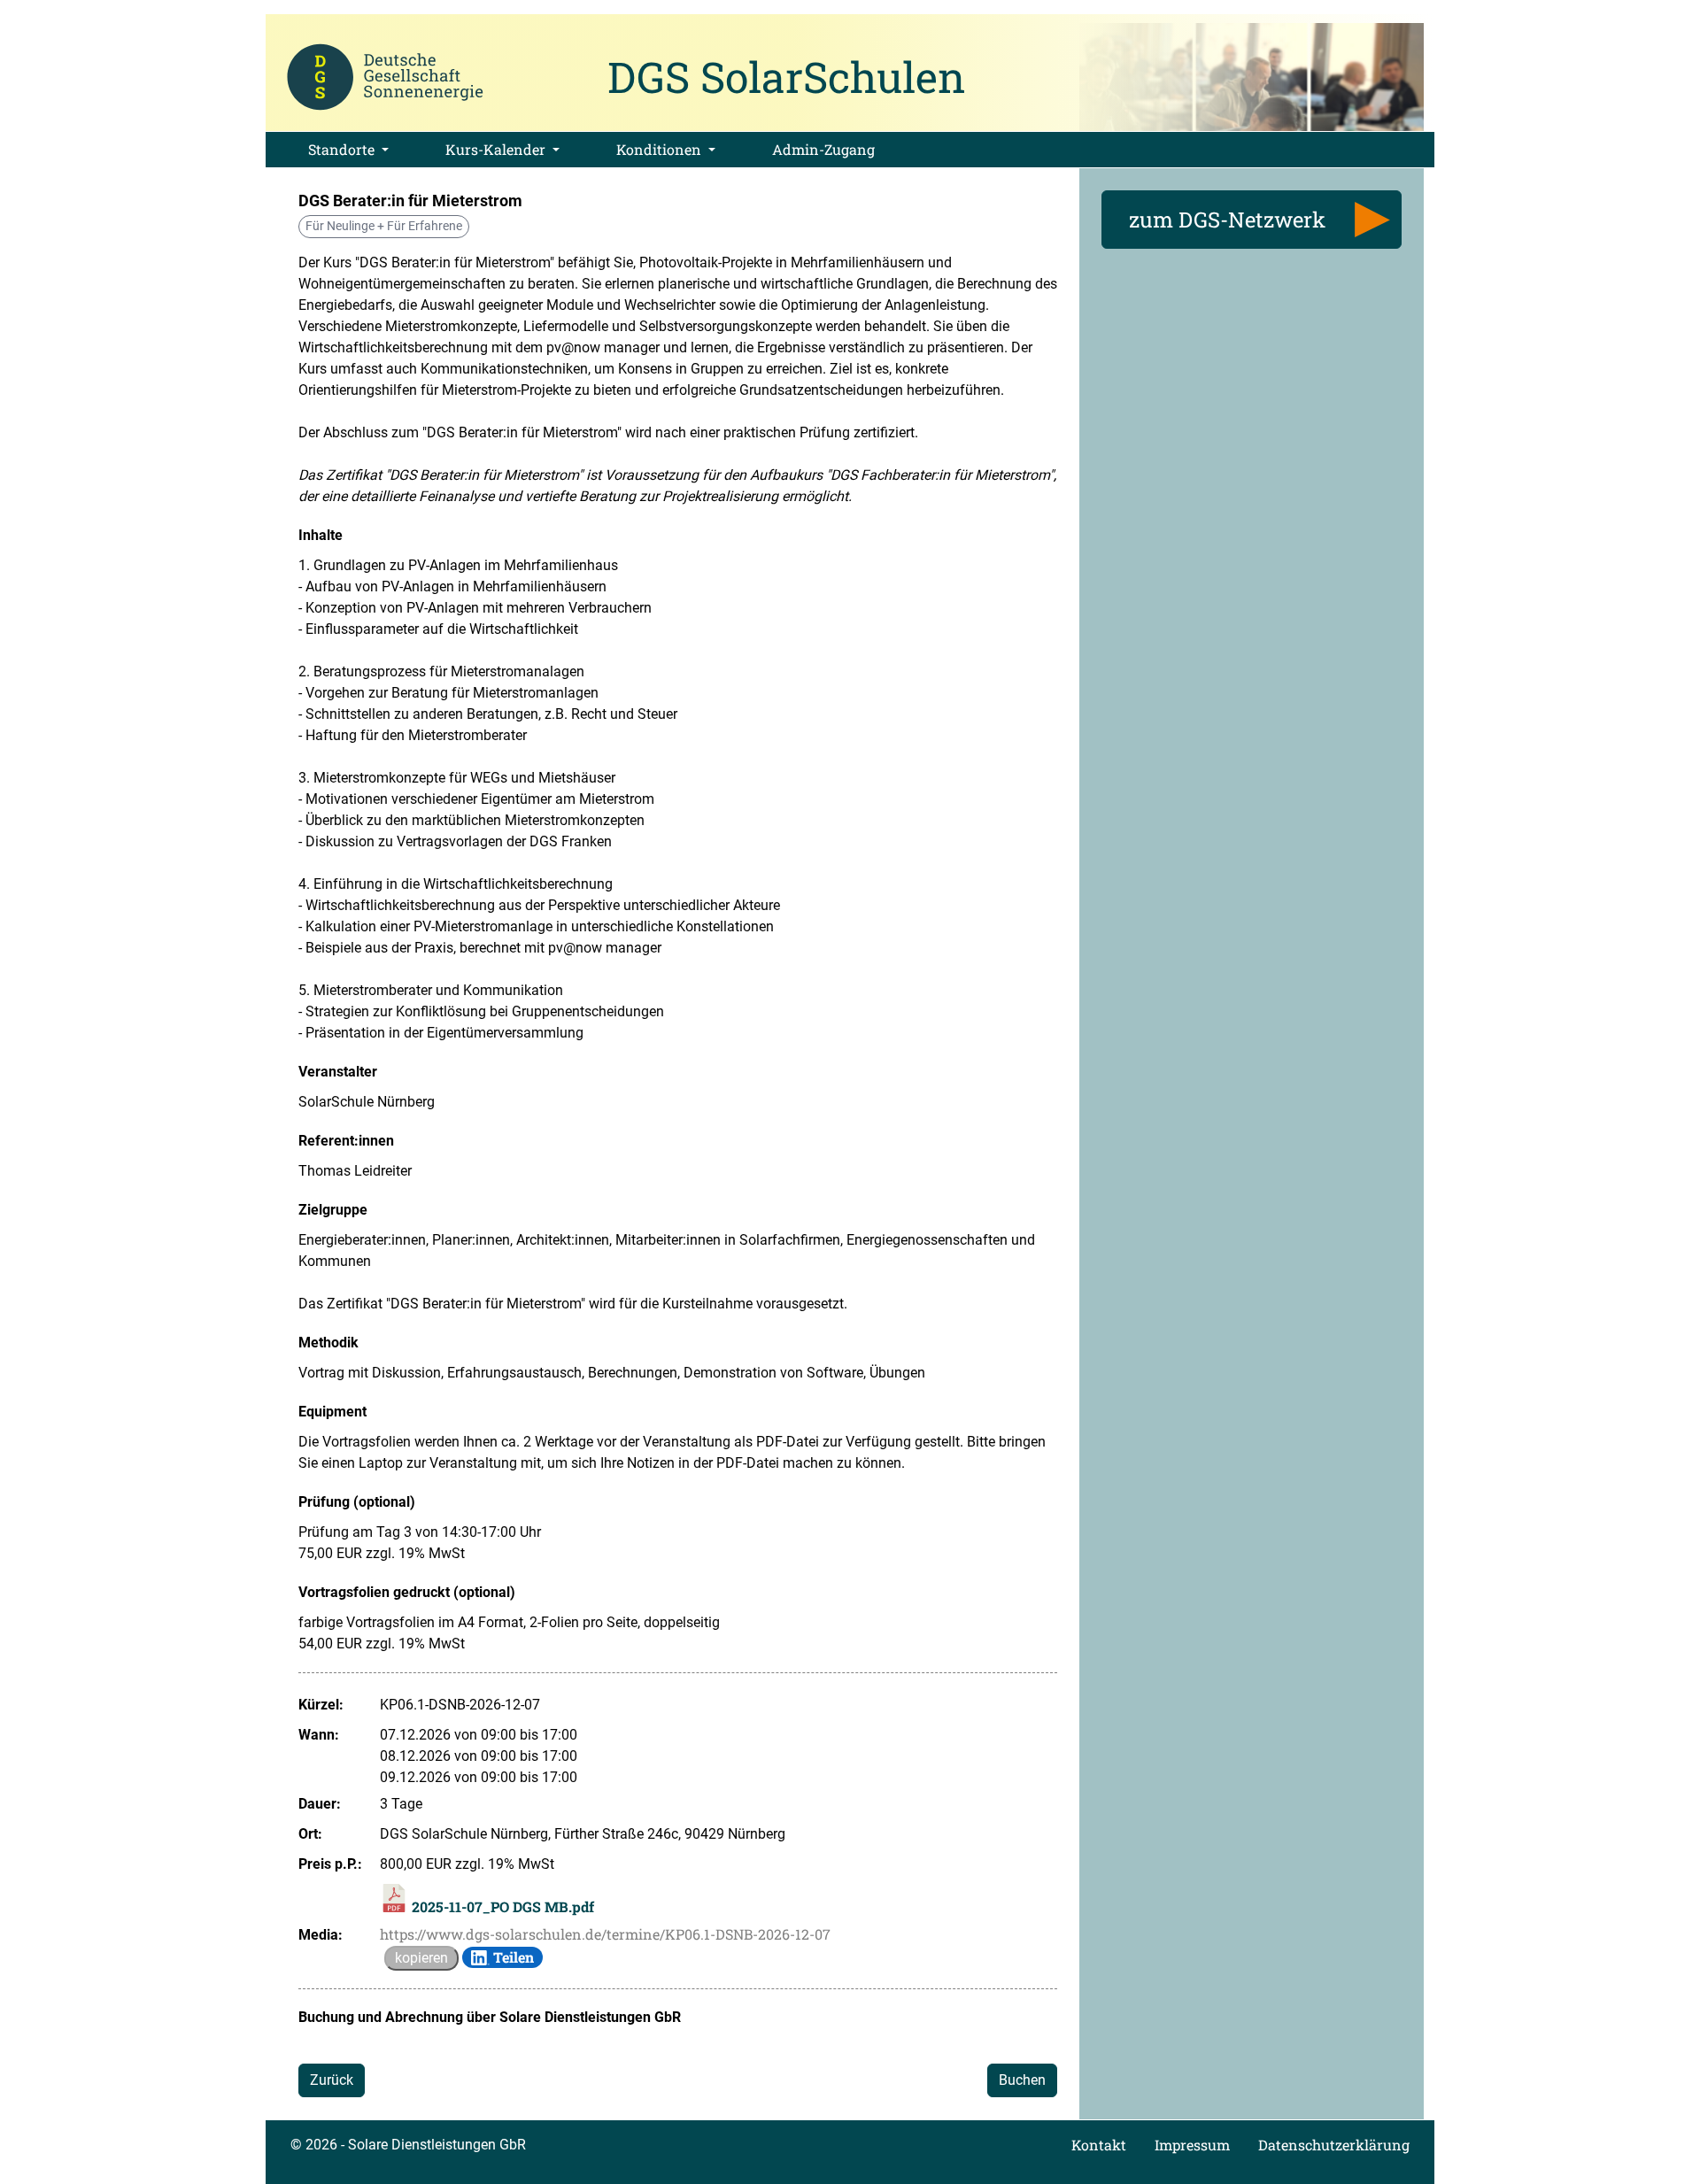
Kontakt (1099, 2145)
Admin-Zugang (823, 149)
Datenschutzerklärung (1334, 2145)
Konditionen (661, 149)
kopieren (421, 1958)
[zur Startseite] (385, 75)
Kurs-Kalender (497, 149)
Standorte (343, 149)
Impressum (1192, 2145)
